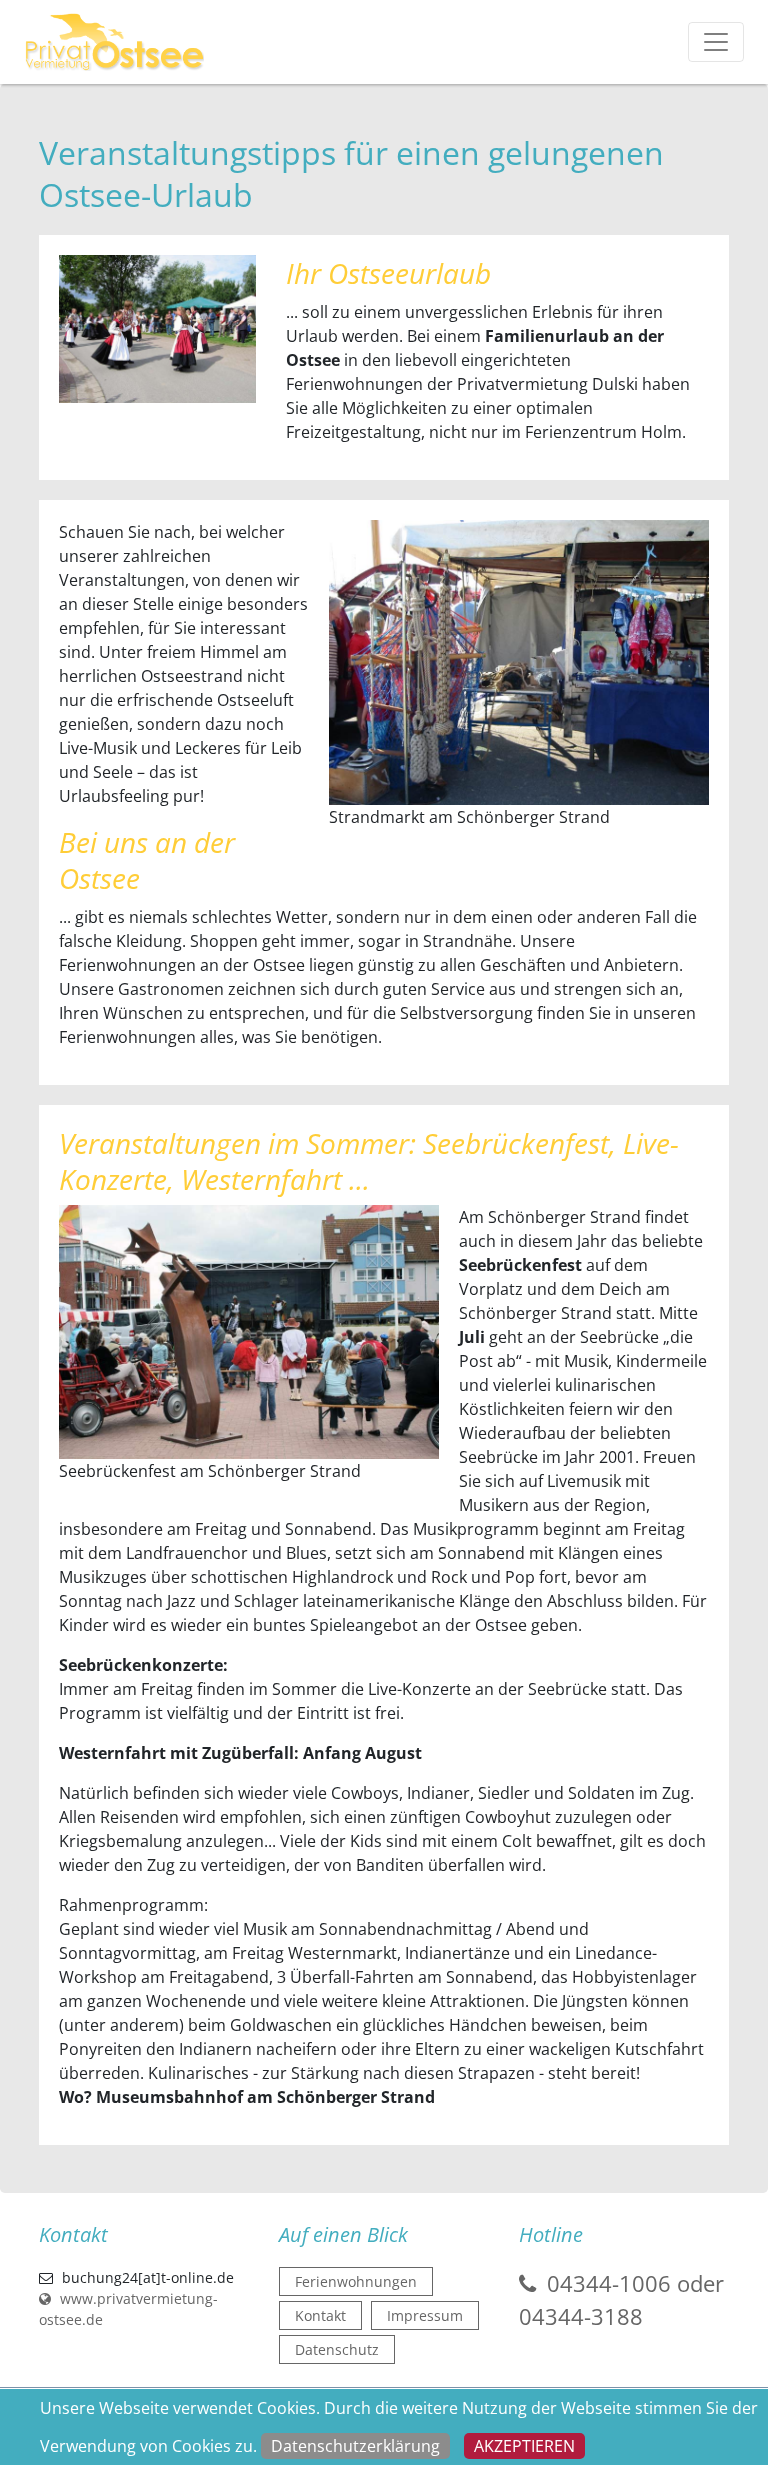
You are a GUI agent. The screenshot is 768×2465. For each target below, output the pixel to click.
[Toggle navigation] (716, 42)
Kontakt (320, 2315)
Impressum (425, 2315)
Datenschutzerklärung (355, 2446)
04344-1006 (609, 2283)
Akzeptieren (524, 2446)
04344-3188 (581, 2316)
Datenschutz (337, 2349)
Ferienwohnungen (356, 2281)
